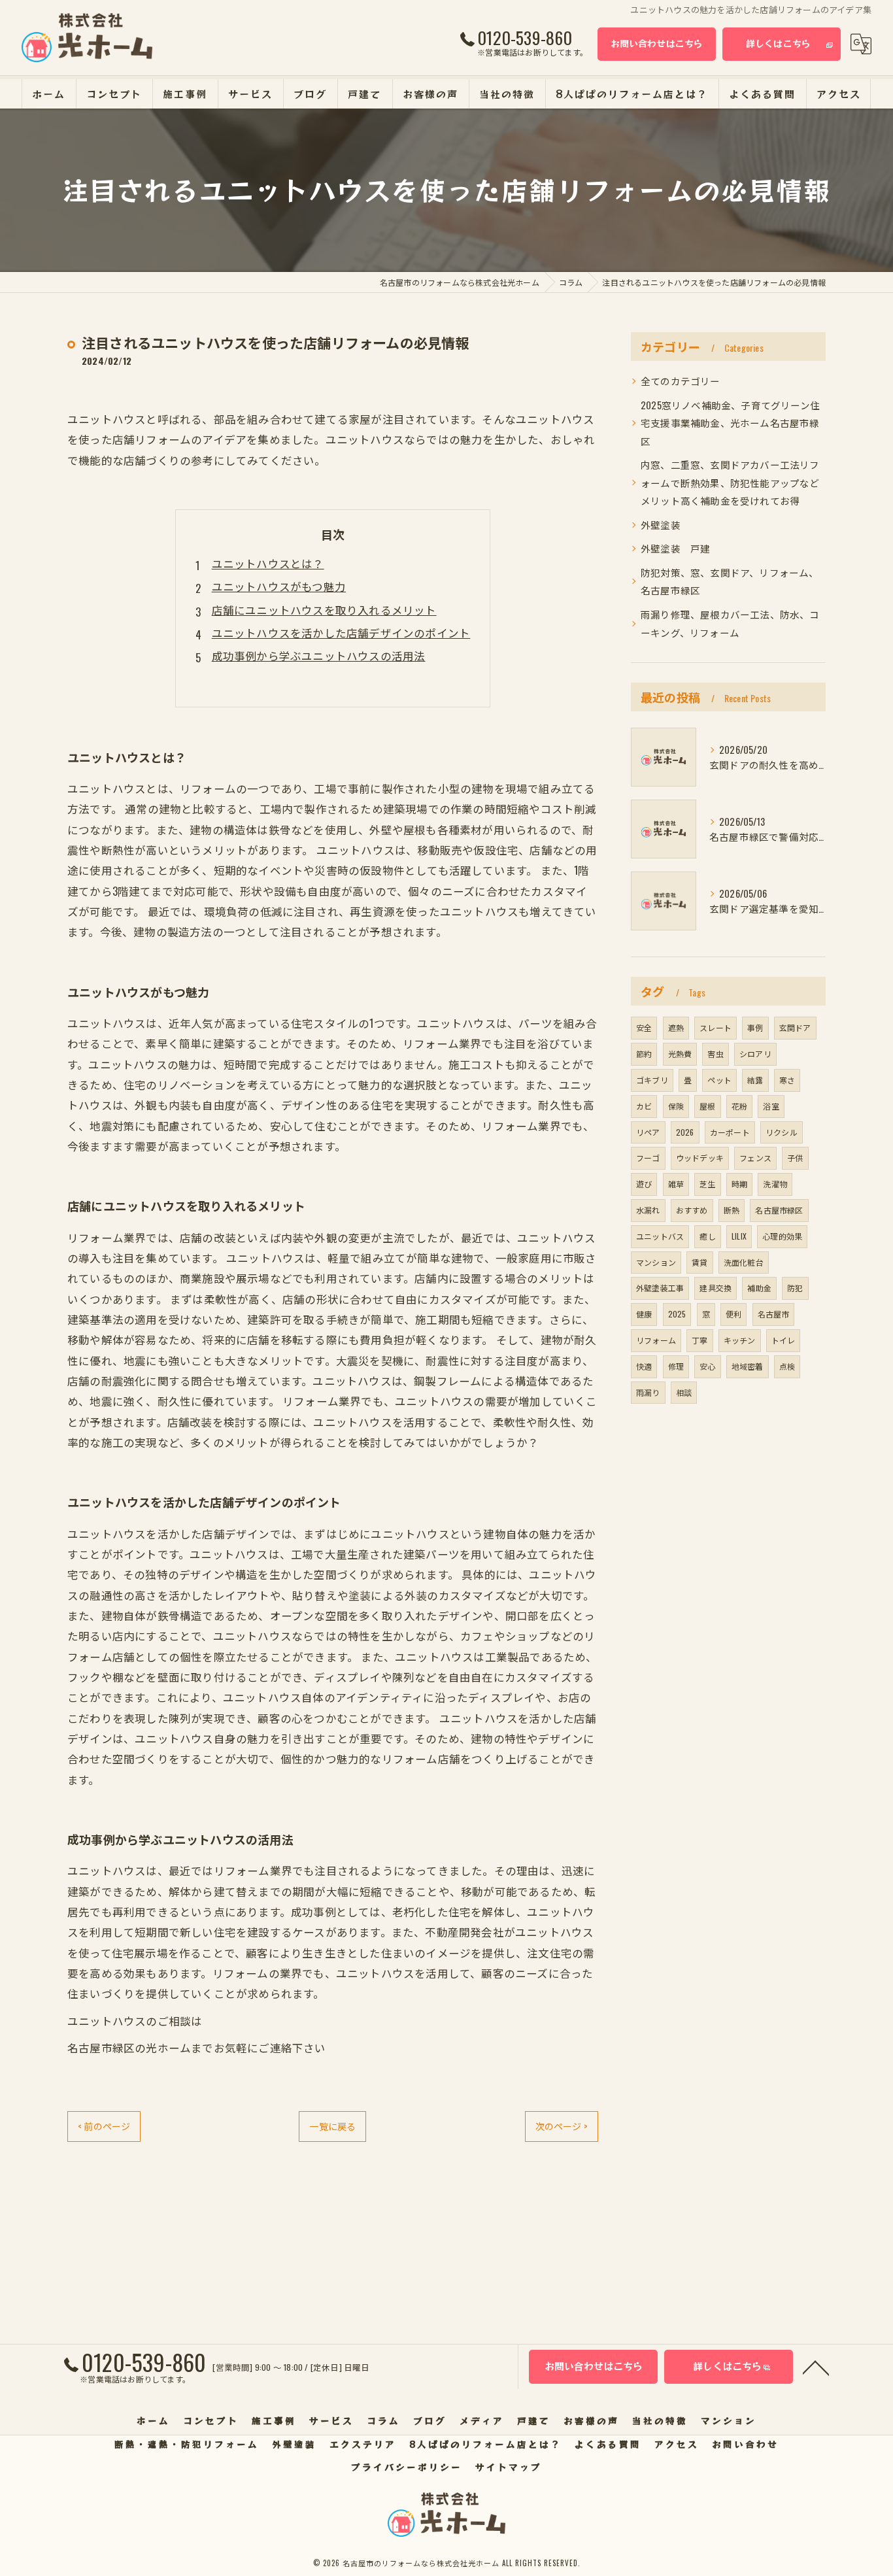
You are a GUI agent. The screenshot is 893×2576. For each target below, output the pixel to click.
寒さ (787, 1080)
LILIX (739, 1236)
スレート (716, 1027)
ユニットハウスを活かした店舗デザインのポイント (341, 633)
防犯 (795, 1288)
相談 (684, 1392)
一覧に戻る (332, 2126)
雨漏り (648, 1392)
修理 (676, 1366)
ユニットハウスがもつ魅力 (279, 586)
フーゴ (648, 1158)
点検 (787, 1366)
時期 (739, 1184)
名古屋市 (774, 1314)
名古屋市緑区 (779, 1210)
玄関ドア (795, 1027)
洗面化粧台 (744, 1262)
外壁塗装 (661, 525)
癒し (707, 1236)
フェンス (755, 1158)
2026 (685, 1132)
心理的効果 (782, 1236)
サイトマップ (509, 2467)
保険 (676, 1106)
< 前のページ (104, 2126)
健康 (644, 1314)
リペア (648, 1132)
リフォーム (656, 1340)
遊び (644, 1184)
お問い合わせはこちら (657, 43)
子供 (795, 1158)
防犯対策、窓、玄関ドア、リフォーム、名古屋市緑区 (730, 582)
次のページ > (562, 2126)
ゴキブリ (652, 1080)
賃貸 (699, 1262)
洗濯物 (775, 1184)
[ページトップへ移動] (816, 2367)
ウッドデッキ (700, 1158)
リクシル (782, 1132)
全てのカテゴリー (681, 381)
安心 (707, 1366)
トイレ (783, 1340)
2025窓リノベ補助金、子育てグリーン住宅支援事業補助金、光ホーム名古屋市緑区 (730, 423)
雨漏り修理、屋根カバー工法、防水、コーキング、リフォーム (730, 623)
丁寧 (699, 1340)
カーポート (730, 1132)
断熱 (732, 1210)
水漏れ (648, 1210)
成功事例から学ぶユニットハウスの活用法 (319, 655)
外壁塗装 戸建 (675, 548)
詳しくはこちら (778, 43)
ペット (719, 1080)
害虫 (715, 1054)
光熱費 (680, 1054)
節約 (644, 1054)
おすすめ (692, 1210)
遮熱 (676, 1027)
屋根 (707, 1106)
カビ (644, 1106)
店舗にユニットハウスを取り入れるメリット (324, 610)
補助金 (759, 1288)
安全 (644, 1027)
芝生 (707, 1184)
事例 (755, 1027)
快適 (644, 1366)
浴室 (771, 1106)
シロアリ (755, 1054)
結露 (755, 1080)
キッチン (740, 1340)
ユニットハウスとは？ (268, 563)
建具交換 (716, 1288)
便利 (733, 1314)
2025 (677, 1314)
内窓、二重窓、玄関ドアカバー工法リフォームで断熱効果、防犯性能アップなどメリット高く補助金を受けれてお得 (730, 483)
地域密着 (748, 1366)
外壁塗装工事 (660, 1288)
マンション (656, 1262)
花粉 (739, 1106)
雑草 (676, 1184)
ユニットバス (660, 1236)
